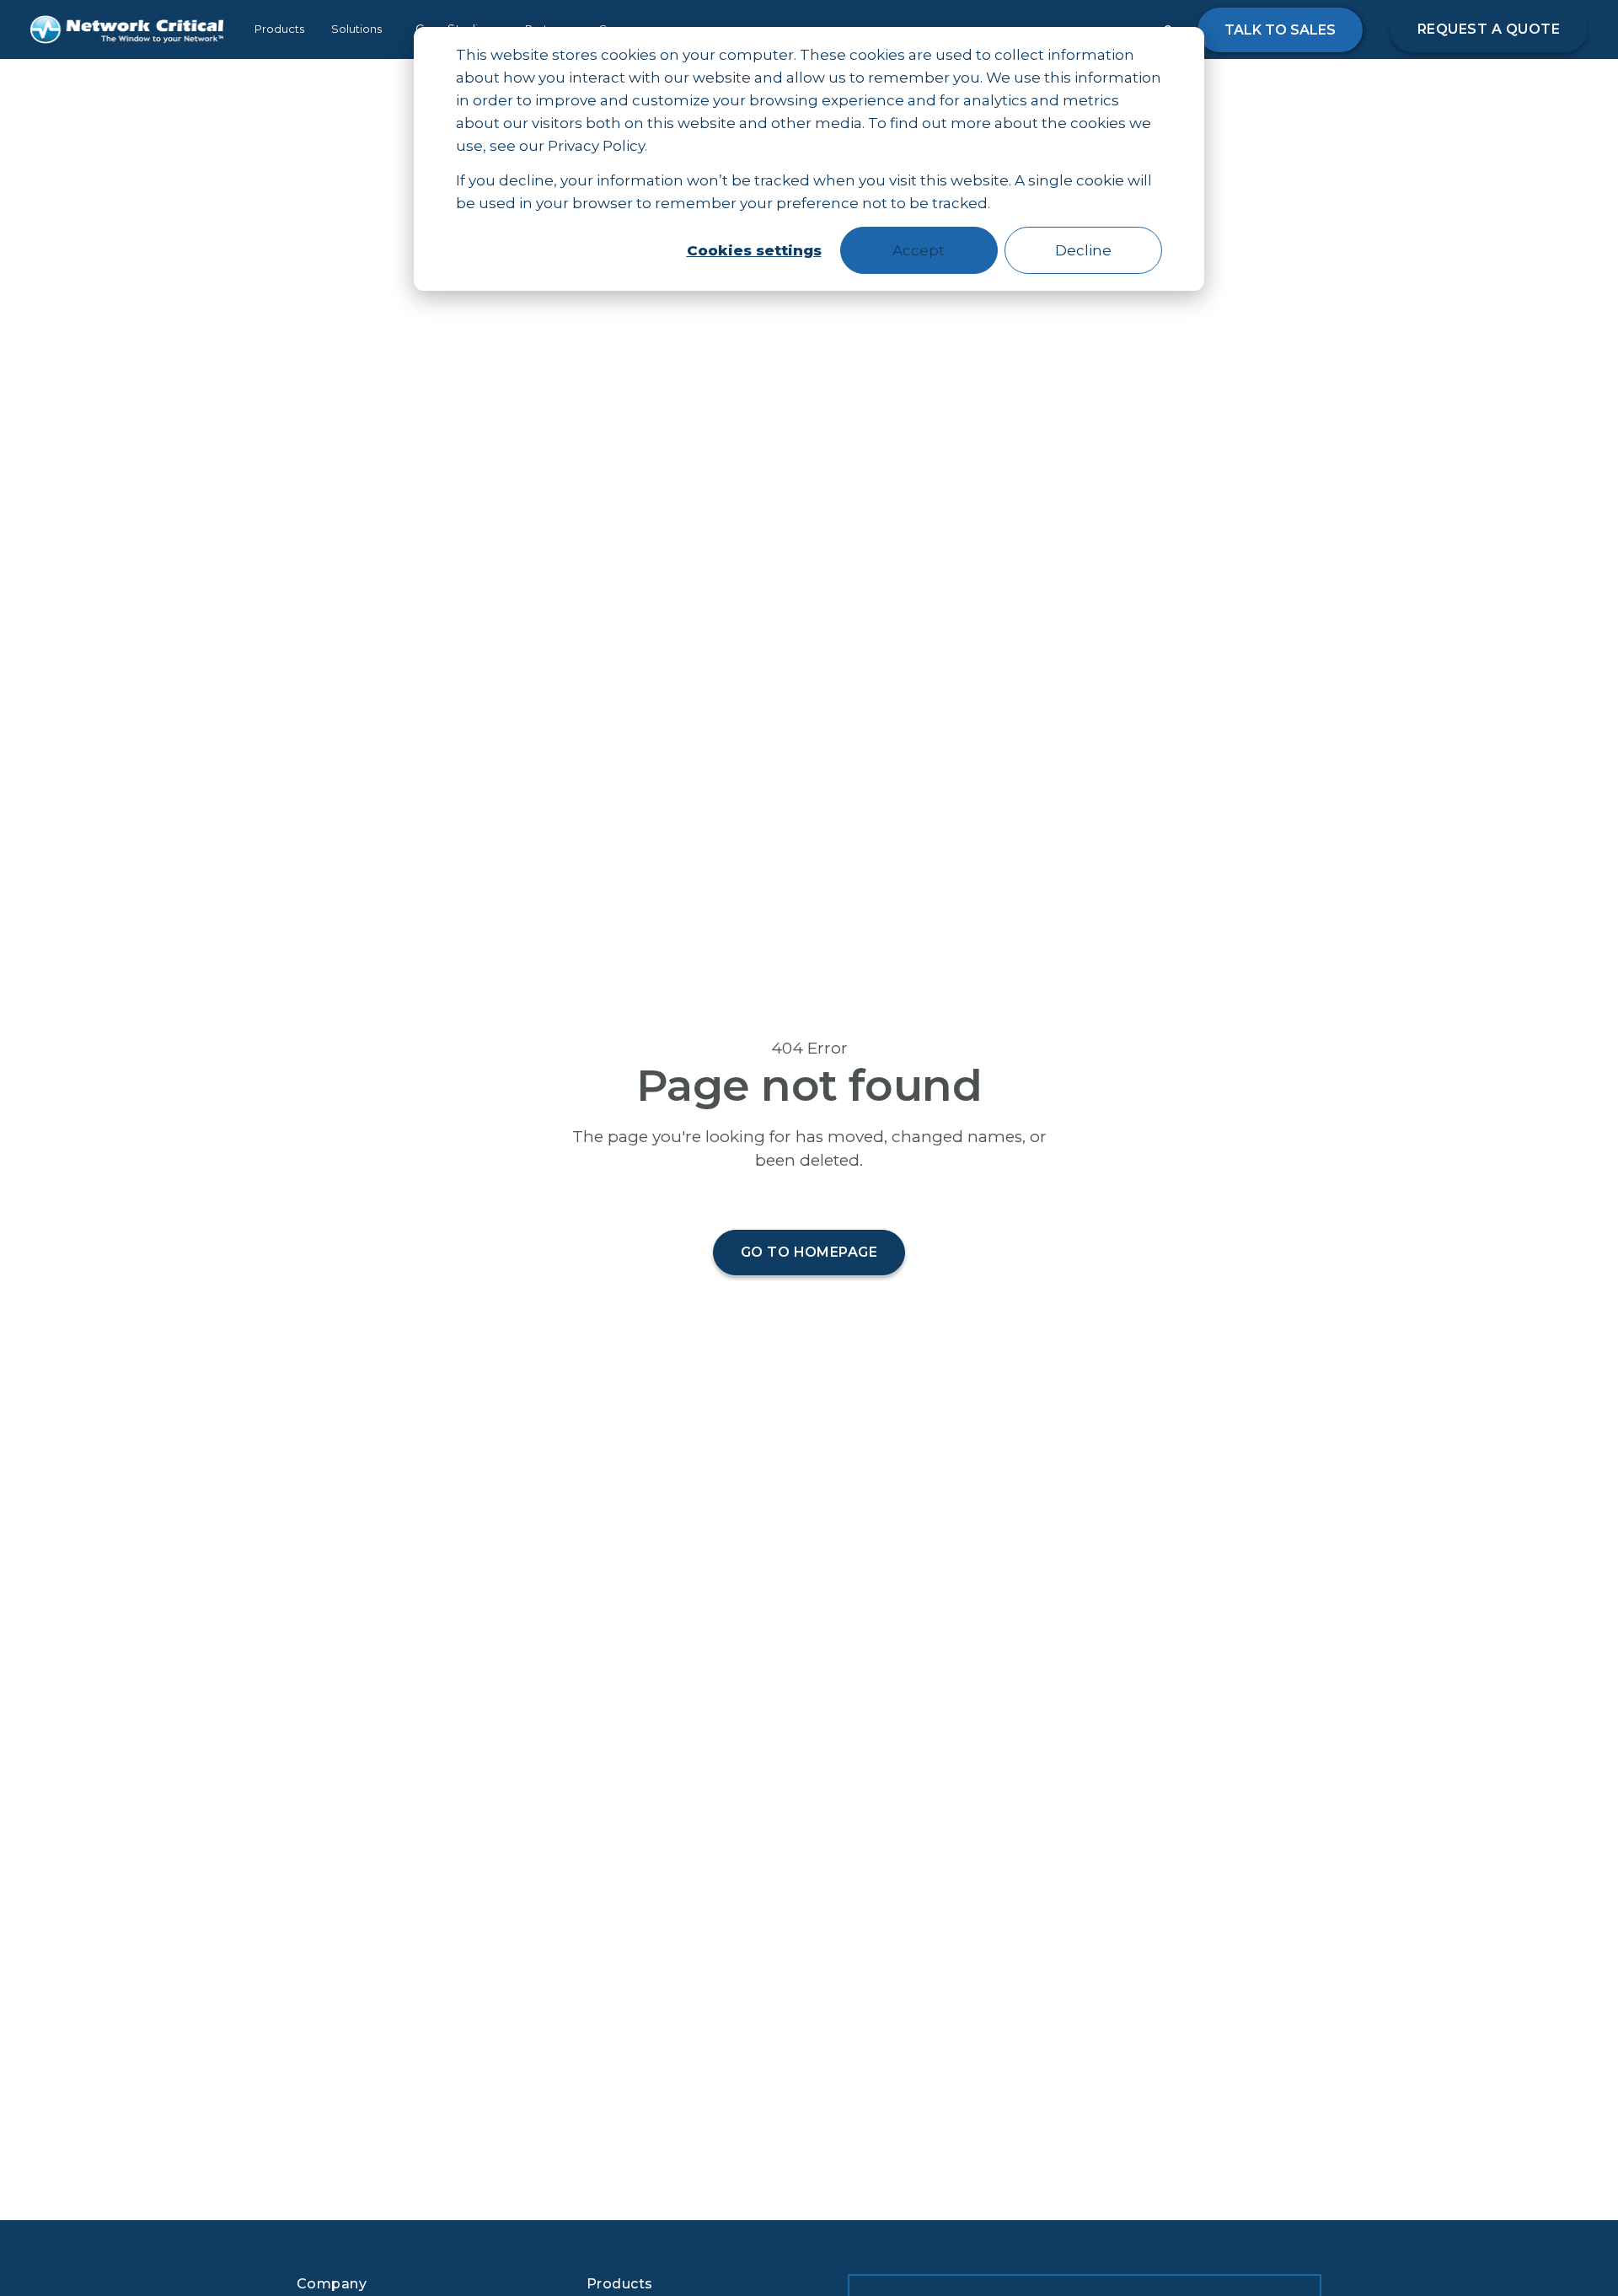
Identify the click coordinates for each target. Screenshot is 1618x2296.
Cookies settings (754, 250)
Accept (919, 250)
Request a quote (1489, 29)
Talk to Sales (1280, 30)
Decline (1083, 250)
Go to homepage (809, 1252)
